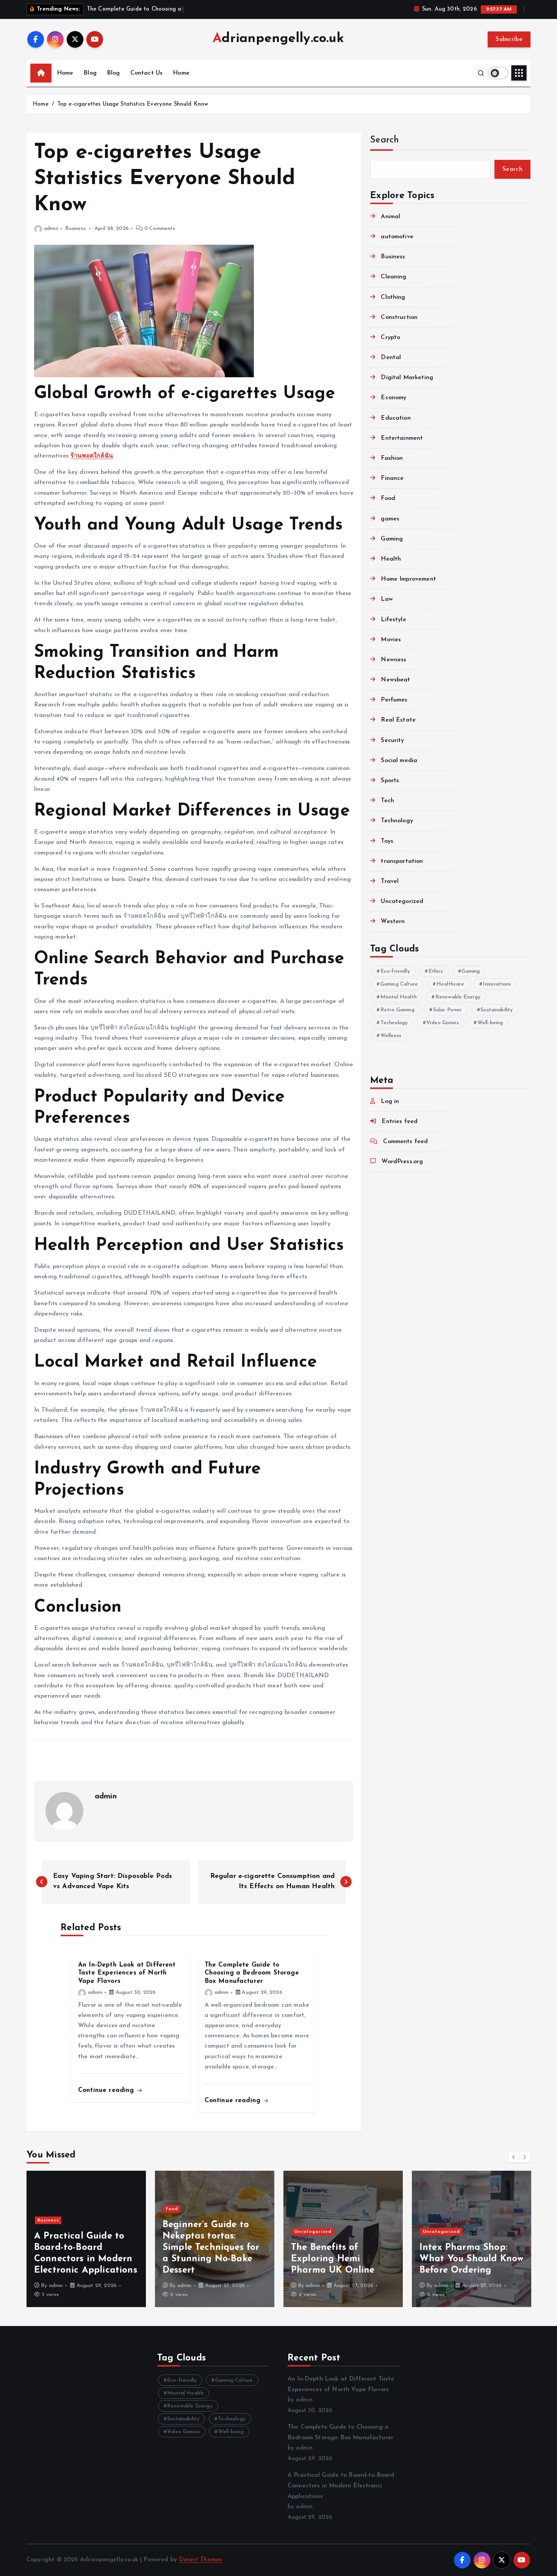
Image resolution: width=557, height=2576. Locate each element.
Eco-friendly (395, 971)
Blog (90, 73)
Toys (387, 841)
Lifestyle (393, 620)
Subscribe (509, 39)
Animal (390, 217)
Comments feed (405, 1142)
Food (388, 498)
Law (387, 599)
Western (393, 922)
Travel (390, 881)
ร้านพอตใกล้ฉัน (92, 456)
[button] (514, 2157)
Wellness (391, 1036)
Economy (393, 398)
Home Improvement (408, 579)
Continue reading (107, 2090)
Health (391, 559)
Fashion (392, 458)
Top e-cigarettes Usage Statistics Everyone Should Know (133, 104)
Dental (391, 358)
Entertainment (402, 438)
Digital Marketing (407, 378)
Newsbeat (395, 680)
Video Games (443, 1023)
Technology (397, 821)
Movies (391, 640)
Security (392, 740)
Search (385, 140)
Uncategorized (402, 901)
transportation (402, 861)
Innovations (497, 984)
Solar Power (448, 1010)
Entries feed (400, 1122)
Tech (387, 801)
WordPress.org (402, 1162)
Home (65, 73)
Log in (390, 1101)
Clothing (393, 297)
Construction (399, 317)
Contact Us (147, 73)
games (390, 519)
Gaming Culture (399, 984)
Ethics (436, 971)
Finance (392, 478)
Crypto (390, 337)
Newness (393, 660)
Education (396, 418)
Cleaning (393, 277)
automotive (397, 237)
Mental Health (399, 997)
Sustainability (497, 1010)
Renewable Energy (458, 997)
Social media (399, 761)
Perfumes (394, 700)
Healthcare (451, 984)
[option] (86, 2239)
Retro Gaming (397, 1010)
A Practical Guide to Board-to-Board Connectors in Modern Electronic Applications (341, 2486)
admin (51, 229)
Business (75, 229)
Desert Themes (200, 2560)
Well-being (490, 1023)
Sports (390, 781)
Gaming (392, 539)
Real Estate (398, 720)
